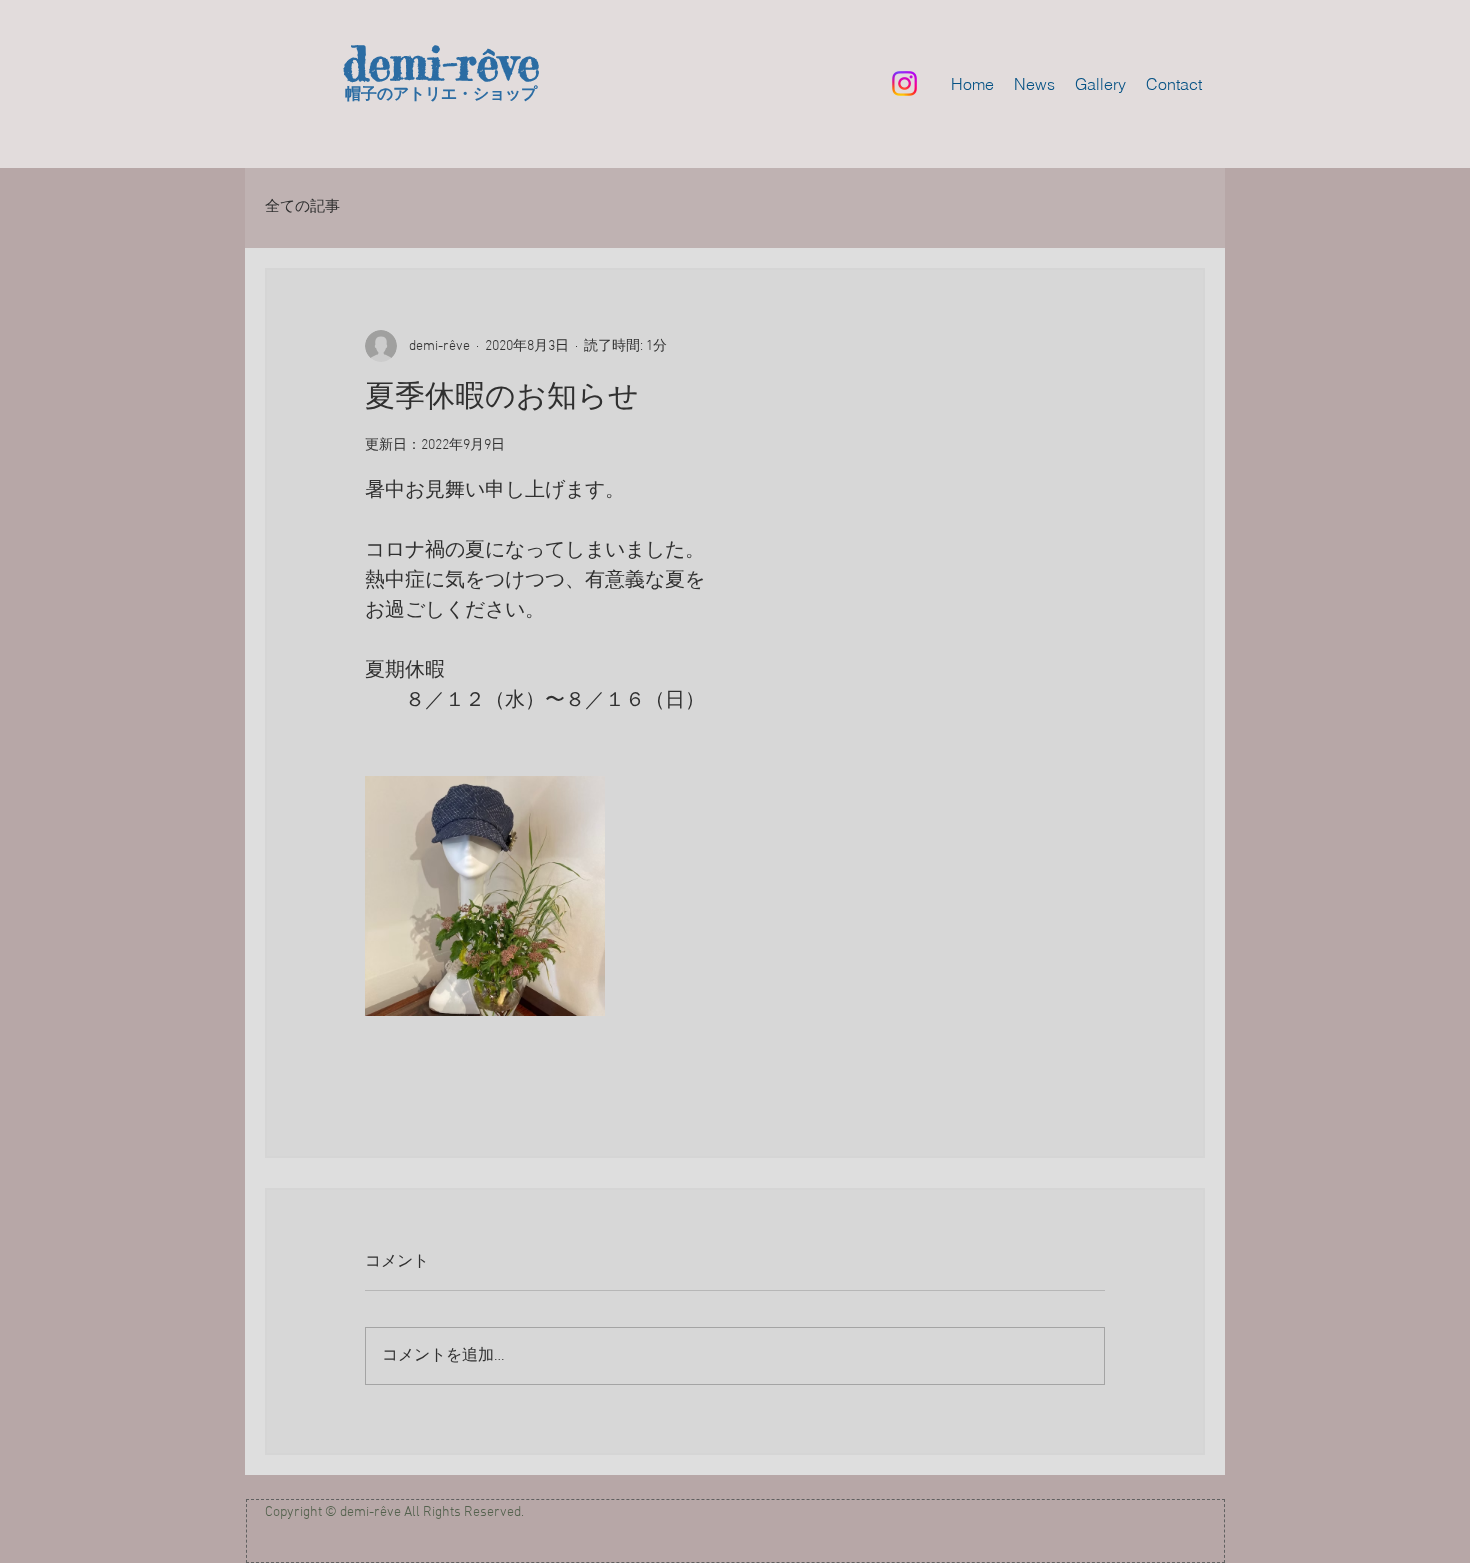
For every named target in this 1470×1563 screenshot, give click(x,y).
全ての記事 (302, 207)
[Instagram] (904, 83)
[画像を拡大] (485, 896)
